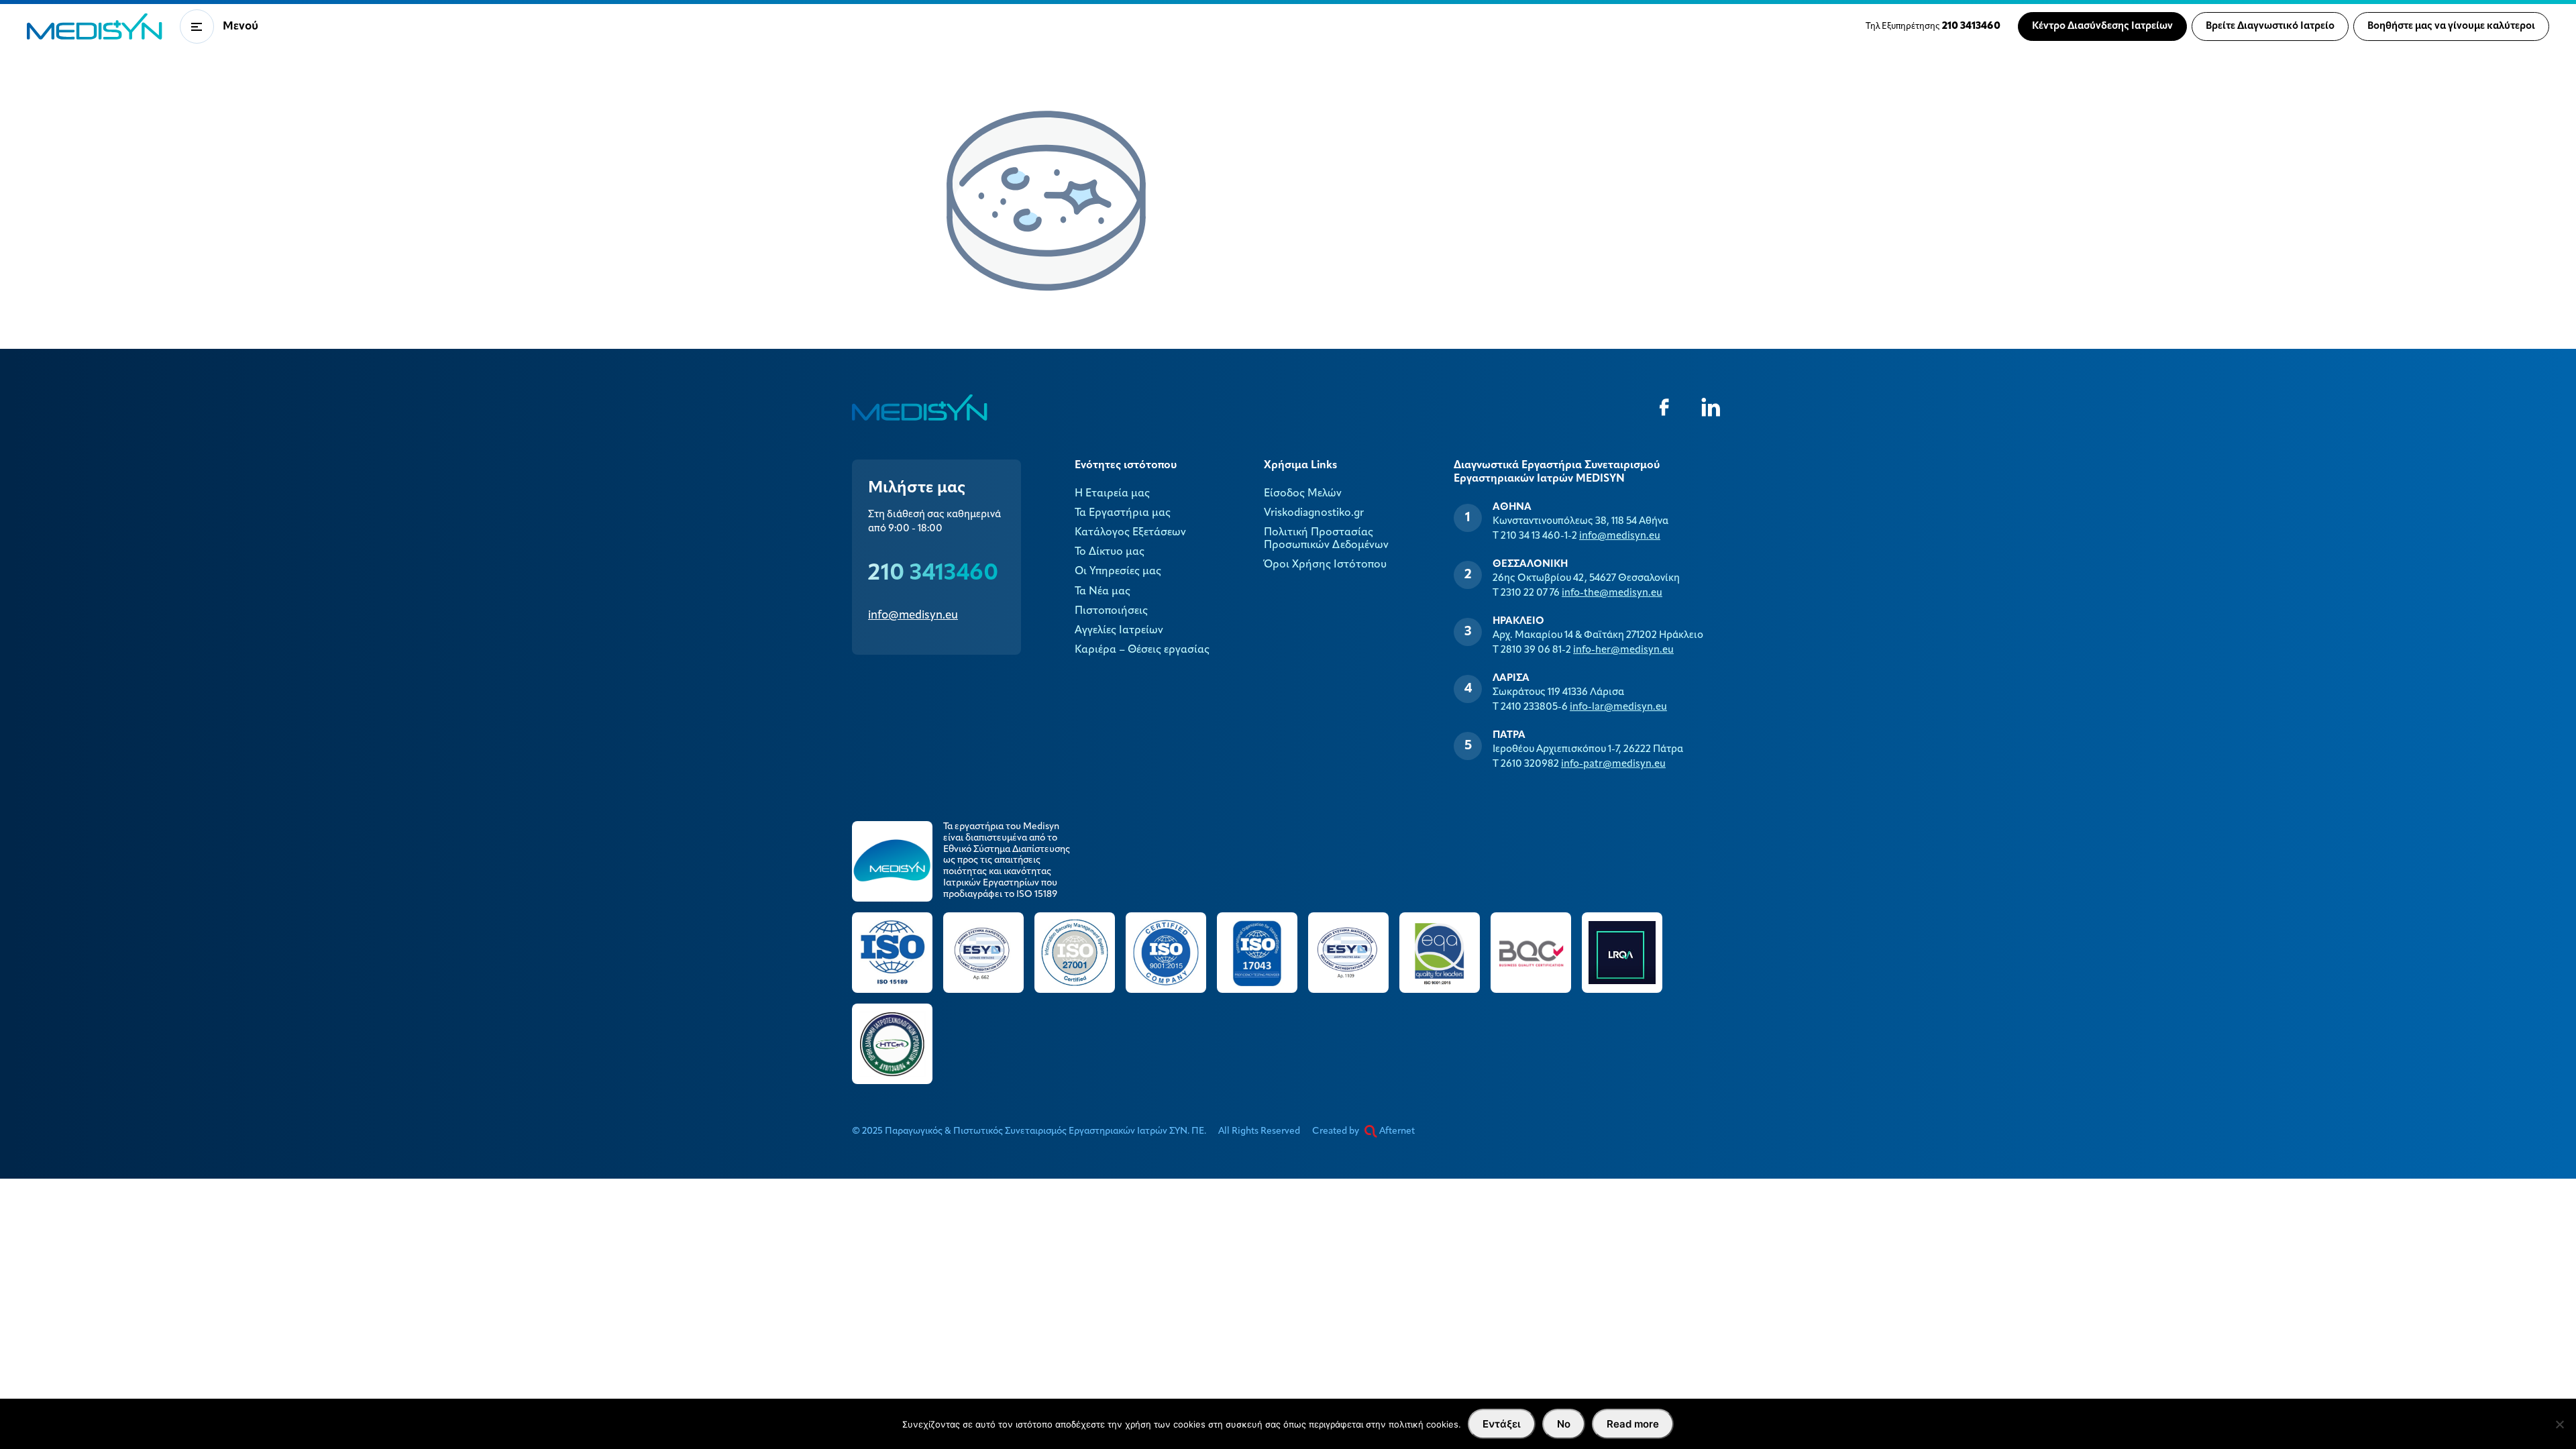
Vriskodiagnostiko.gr (1314, 513)
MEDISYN (95, 26)
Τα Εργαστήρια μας (1123, 513)
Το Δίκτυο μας (1110, 552)
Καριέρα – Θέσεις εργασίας (1142, 650)
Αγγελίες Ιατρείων (1119, 631)
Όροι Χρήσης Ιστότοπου (1325, 565)
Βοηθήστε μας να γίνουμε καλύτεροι (2451, 26)
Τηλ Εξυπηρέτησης (1933, 26)
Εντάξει (1502, 1424)
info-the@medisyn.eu (1612, 593)
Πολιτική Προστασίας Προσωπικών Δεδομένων (1326, 539)
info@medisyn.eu (913, 615)
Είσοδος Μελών (1303, 494)
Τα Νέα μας (1103, 592)
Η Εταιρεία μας (1112, 494)
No (1564, 1424)
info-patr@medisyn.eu (1613, 764)
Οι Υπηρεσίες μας (1118, 572)
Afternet (1396, 1131)
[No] (2559, 1424)
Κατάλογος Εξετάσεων (1130, 533)
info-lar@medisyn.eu (1618, 707)
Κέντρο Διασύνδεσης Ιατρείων (2102, 26)
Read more (1633, 1424)
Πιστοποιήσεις (1111, 611)
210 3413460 (933, 574)
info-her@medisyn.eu (1623, 650)
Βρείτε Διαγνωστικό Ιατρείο (2270, 26)
